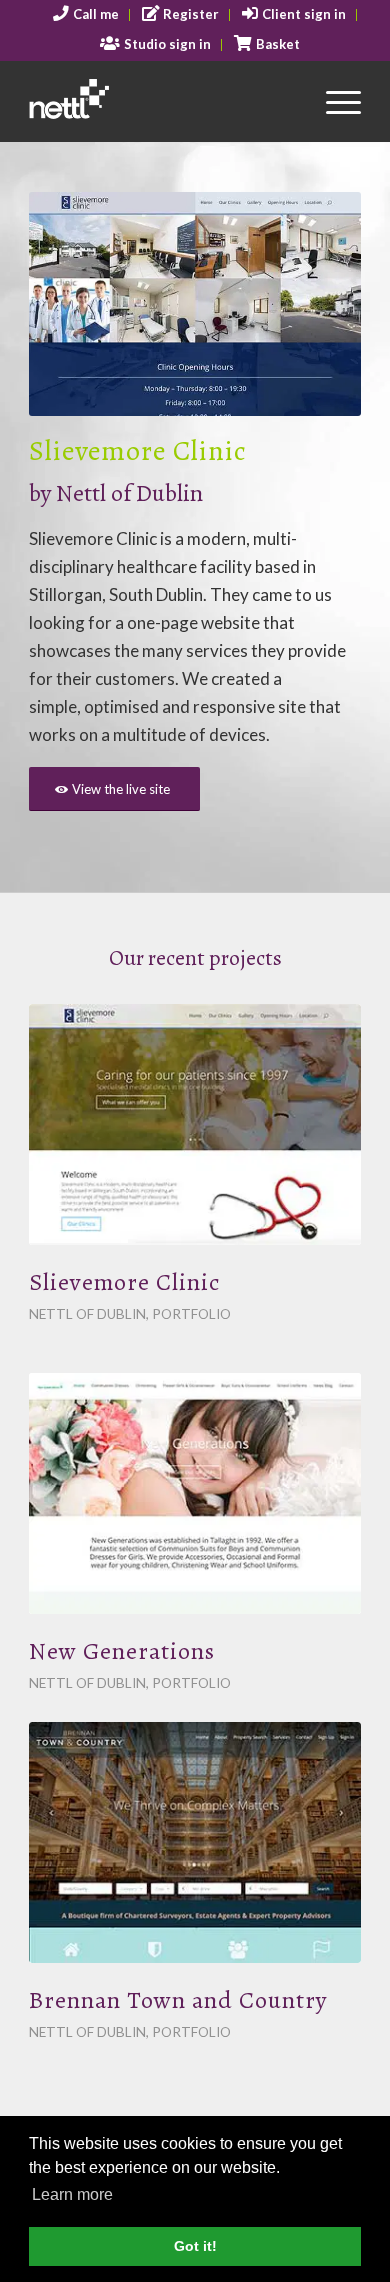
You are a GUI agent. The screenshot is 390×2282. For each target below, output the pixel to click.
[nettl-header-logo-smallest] (161, 101)
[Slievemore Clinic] (195, 1124)
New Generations (122, 1651)
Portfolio (191, 1314)
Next (316, 304)
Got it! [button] (195, 2246)
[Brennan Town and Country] (195, 1842)
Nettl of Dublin (87, 1314)
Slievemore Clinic (124, 1282)
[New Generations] (195, 1493)
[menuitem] (86, 15)
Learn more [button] (72, 2194)
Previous (74, 304)
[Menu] (333, 101)
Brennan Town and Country (178, 2000)
